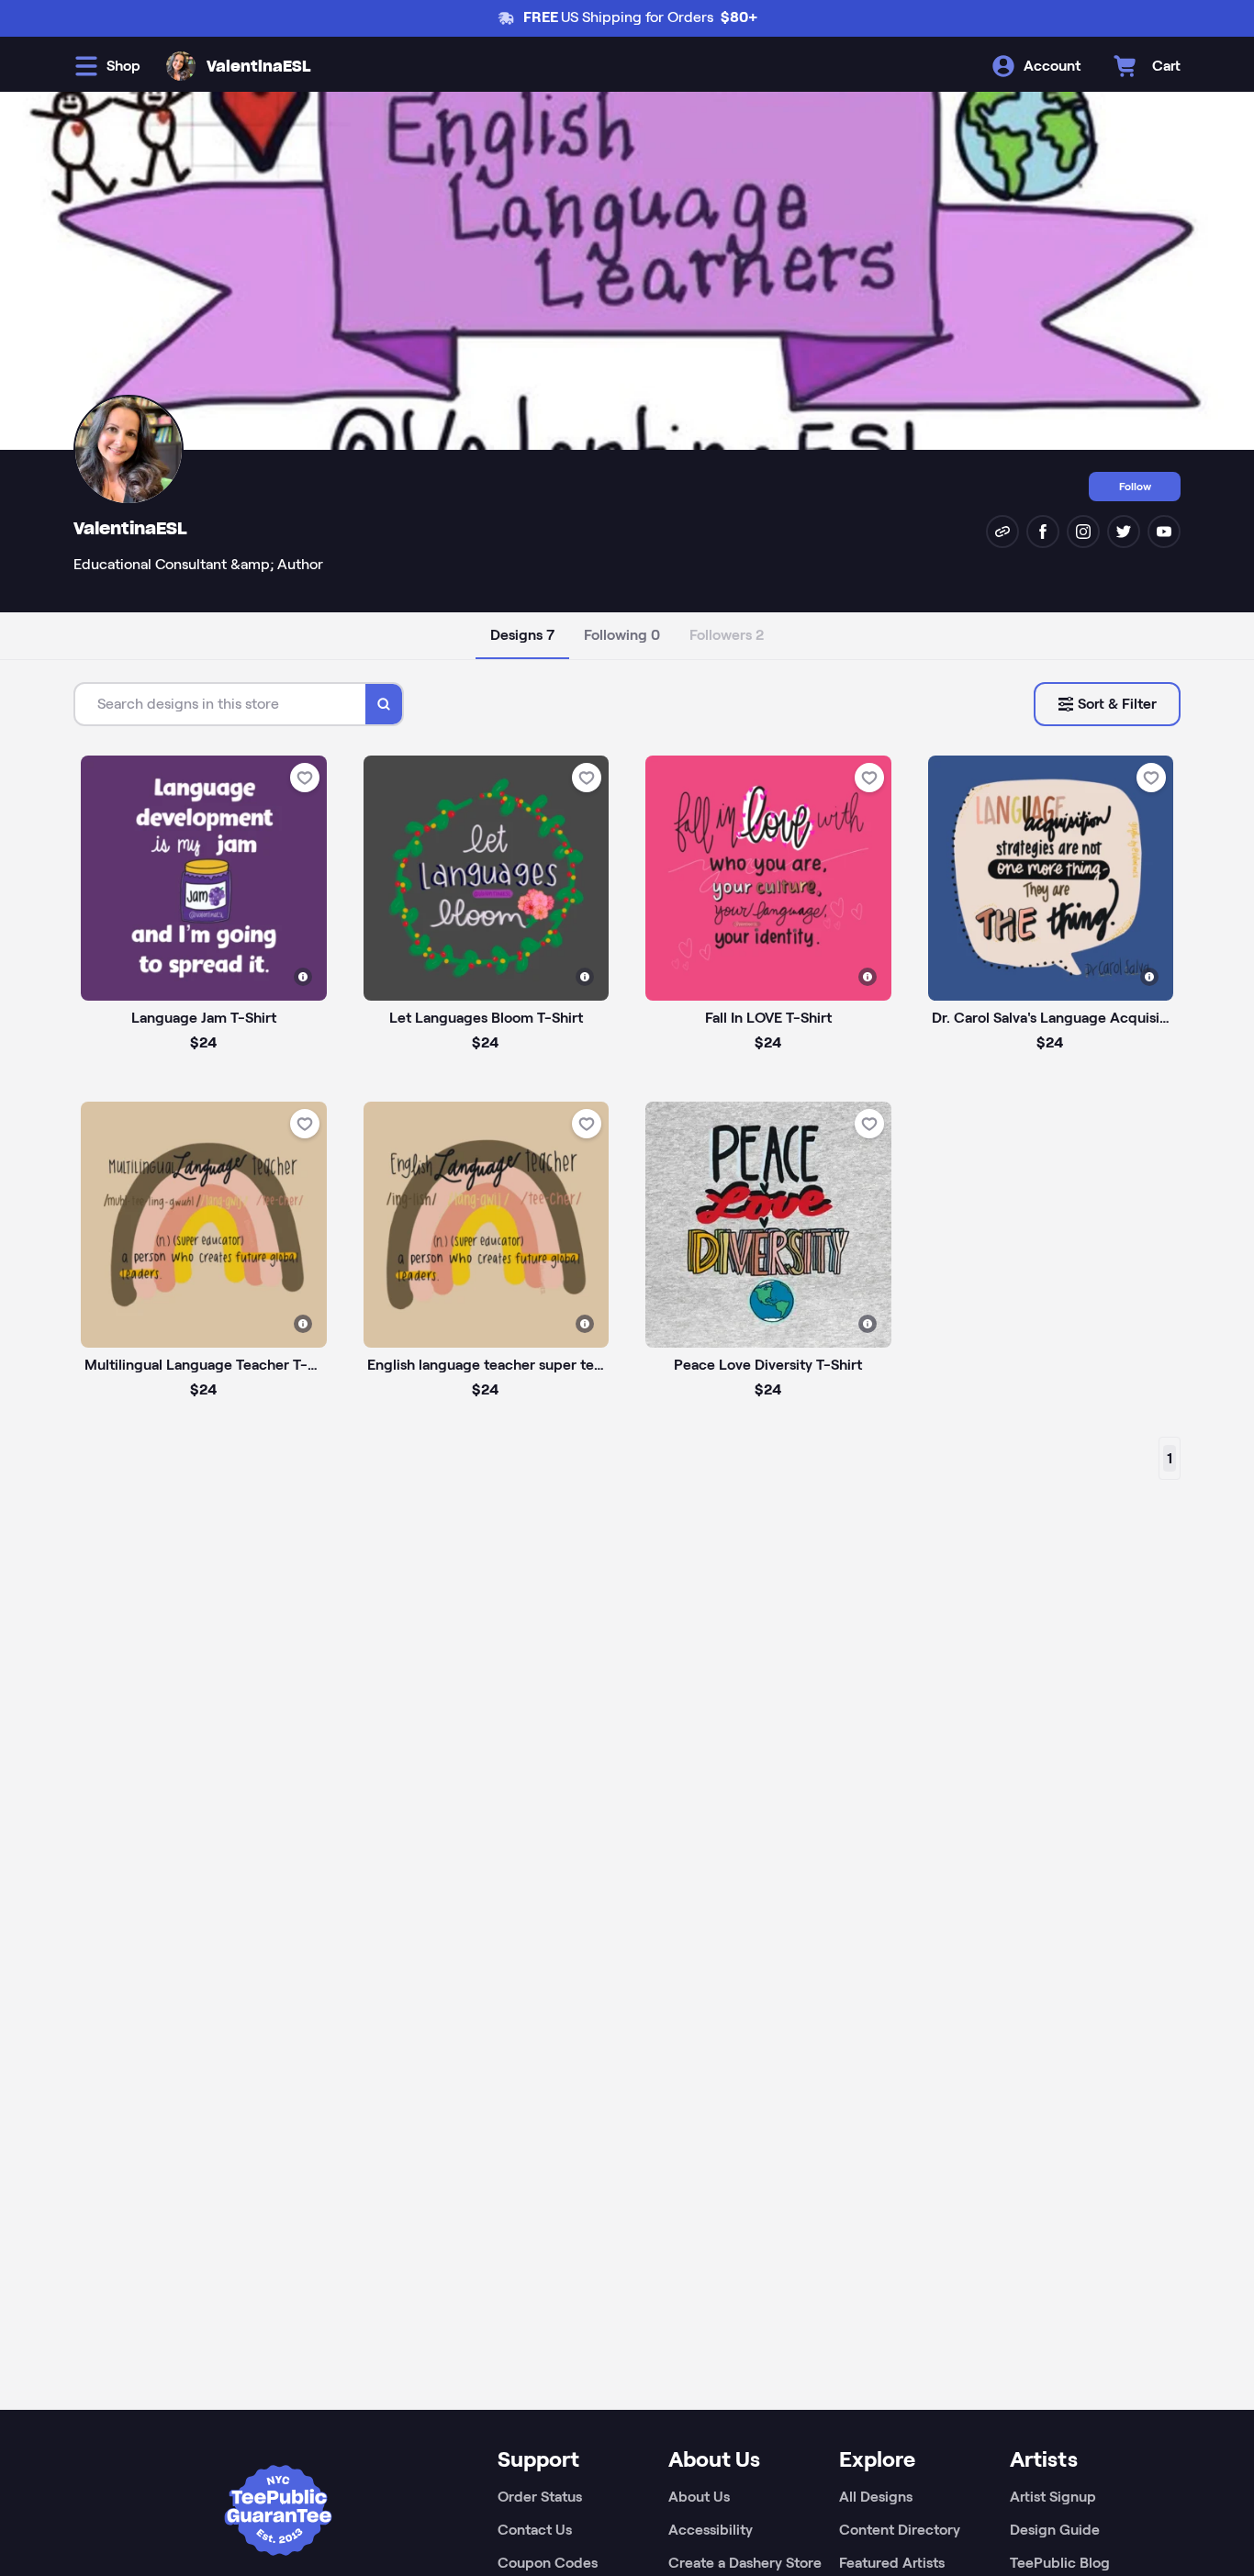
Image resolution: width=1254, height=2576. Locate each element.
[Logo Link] (181, 66)
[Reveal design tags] (303, 977)
